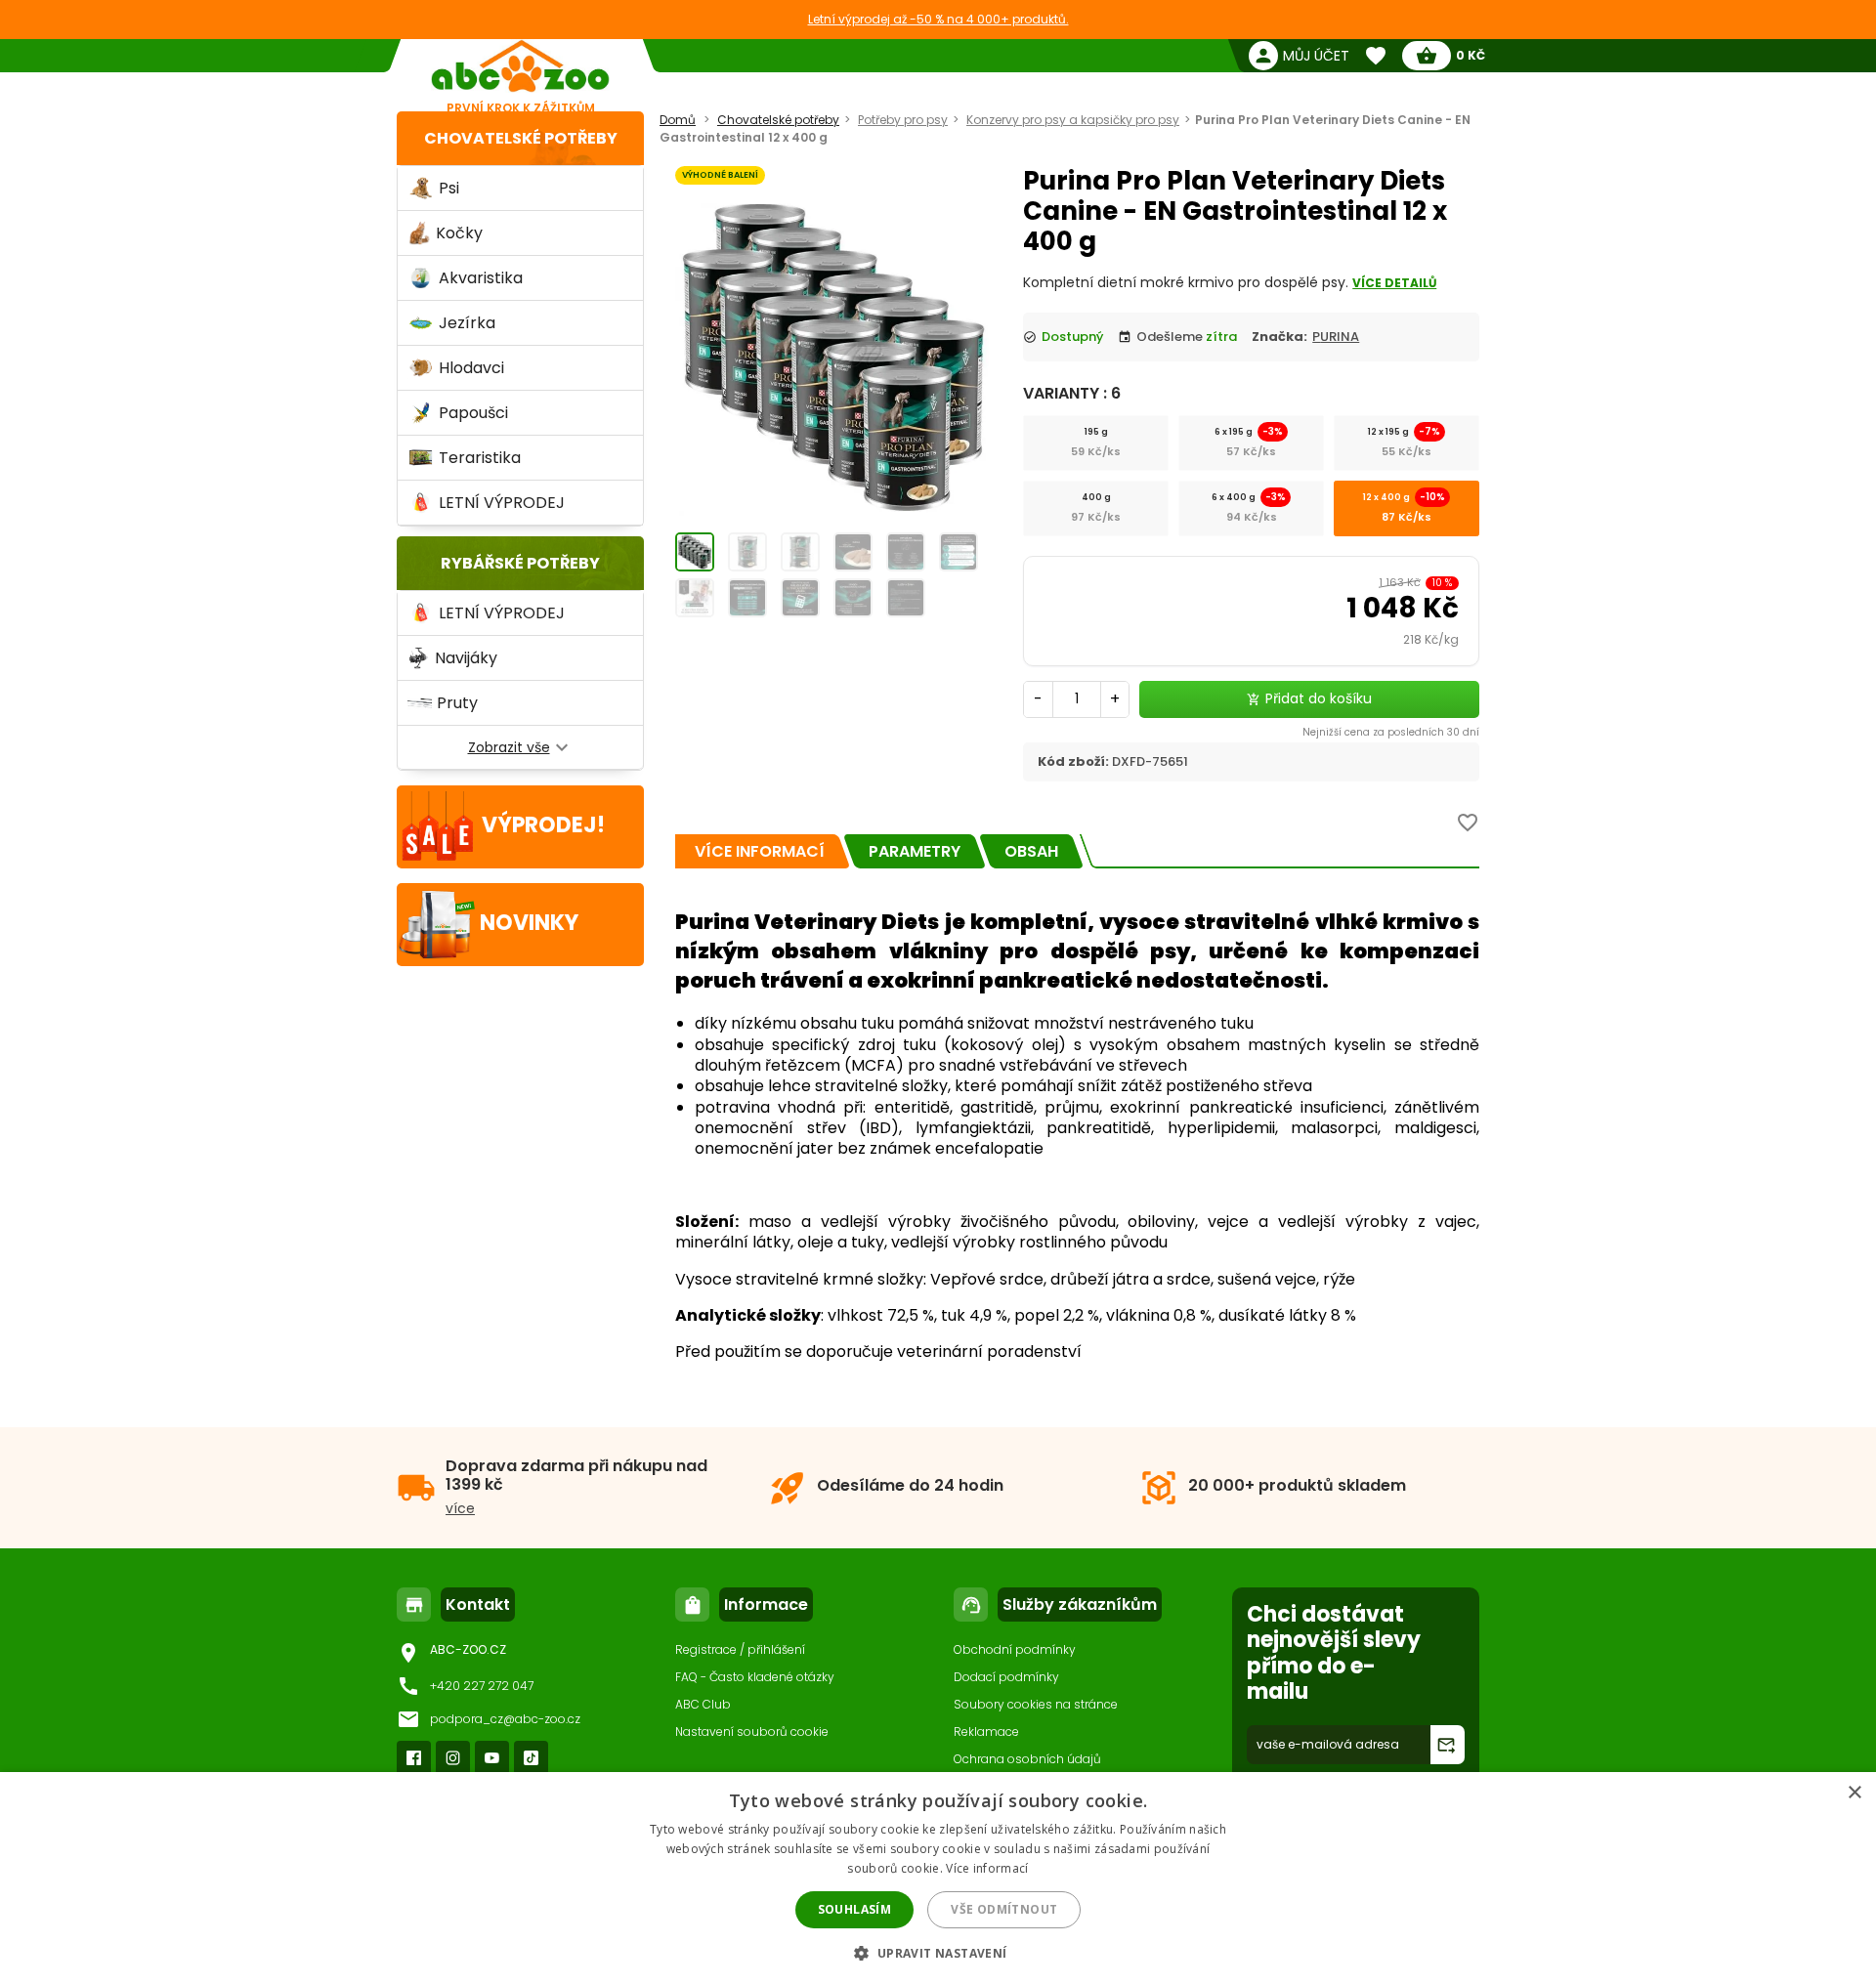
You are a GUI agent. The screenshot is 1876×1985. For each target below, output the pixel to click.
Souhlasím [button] (855, 1909)
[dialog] (938, 1879)
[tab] (760, 851)
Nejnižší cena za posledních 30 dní (1391, 732)
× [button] (1854, 1793)
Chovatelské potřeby (521, 138)
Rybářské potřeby (520, 563)
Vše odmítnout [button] (1004, 1909)
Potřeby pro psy (903, 120)
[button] (938, 1952)
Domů (678, 120)
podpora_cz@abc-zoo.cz (505, 1719)
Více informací (987, 1868)
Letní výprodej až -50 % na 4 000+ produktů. (938, 19)
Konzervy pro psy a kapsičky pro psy (1073, 120)
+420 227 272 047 (482, 1686)
